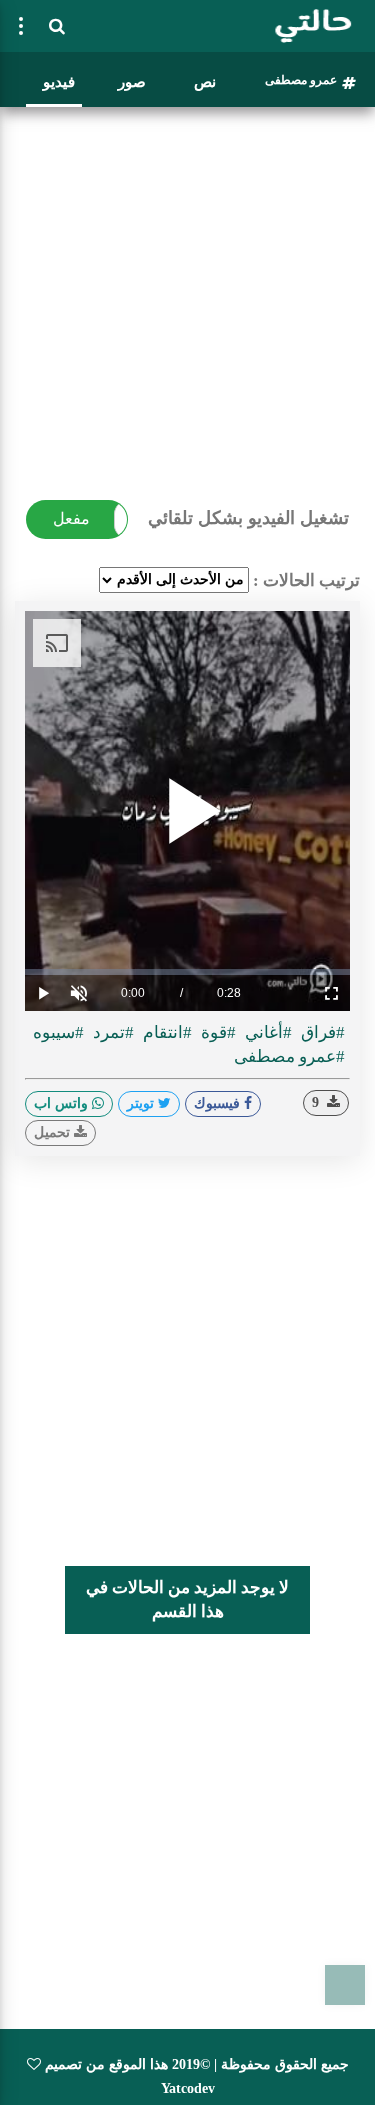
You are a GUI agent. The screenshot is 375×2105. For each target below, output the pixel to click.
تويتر (142, 1103)
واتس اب (63, 1103)
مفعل (71, 518)
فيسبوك (219, 1103)
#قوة (216, 1032)
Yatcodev (188, 2088)
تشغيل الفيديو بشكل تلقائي (248, 518)
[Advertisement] (187, 302)
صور (132, 82)
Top (345, 1985)
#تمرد (111, 1032)
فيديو (59, 82)
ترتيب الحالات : (306, 580)
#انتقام (165, 1032)
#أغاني (266, 1032)
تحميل (54, 1132)
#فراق (321, 1032)
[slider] (187, 972)
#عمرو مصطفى (289, 1056)
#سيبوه (58, 1032)
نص (205, 82)
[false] (21, 26)
